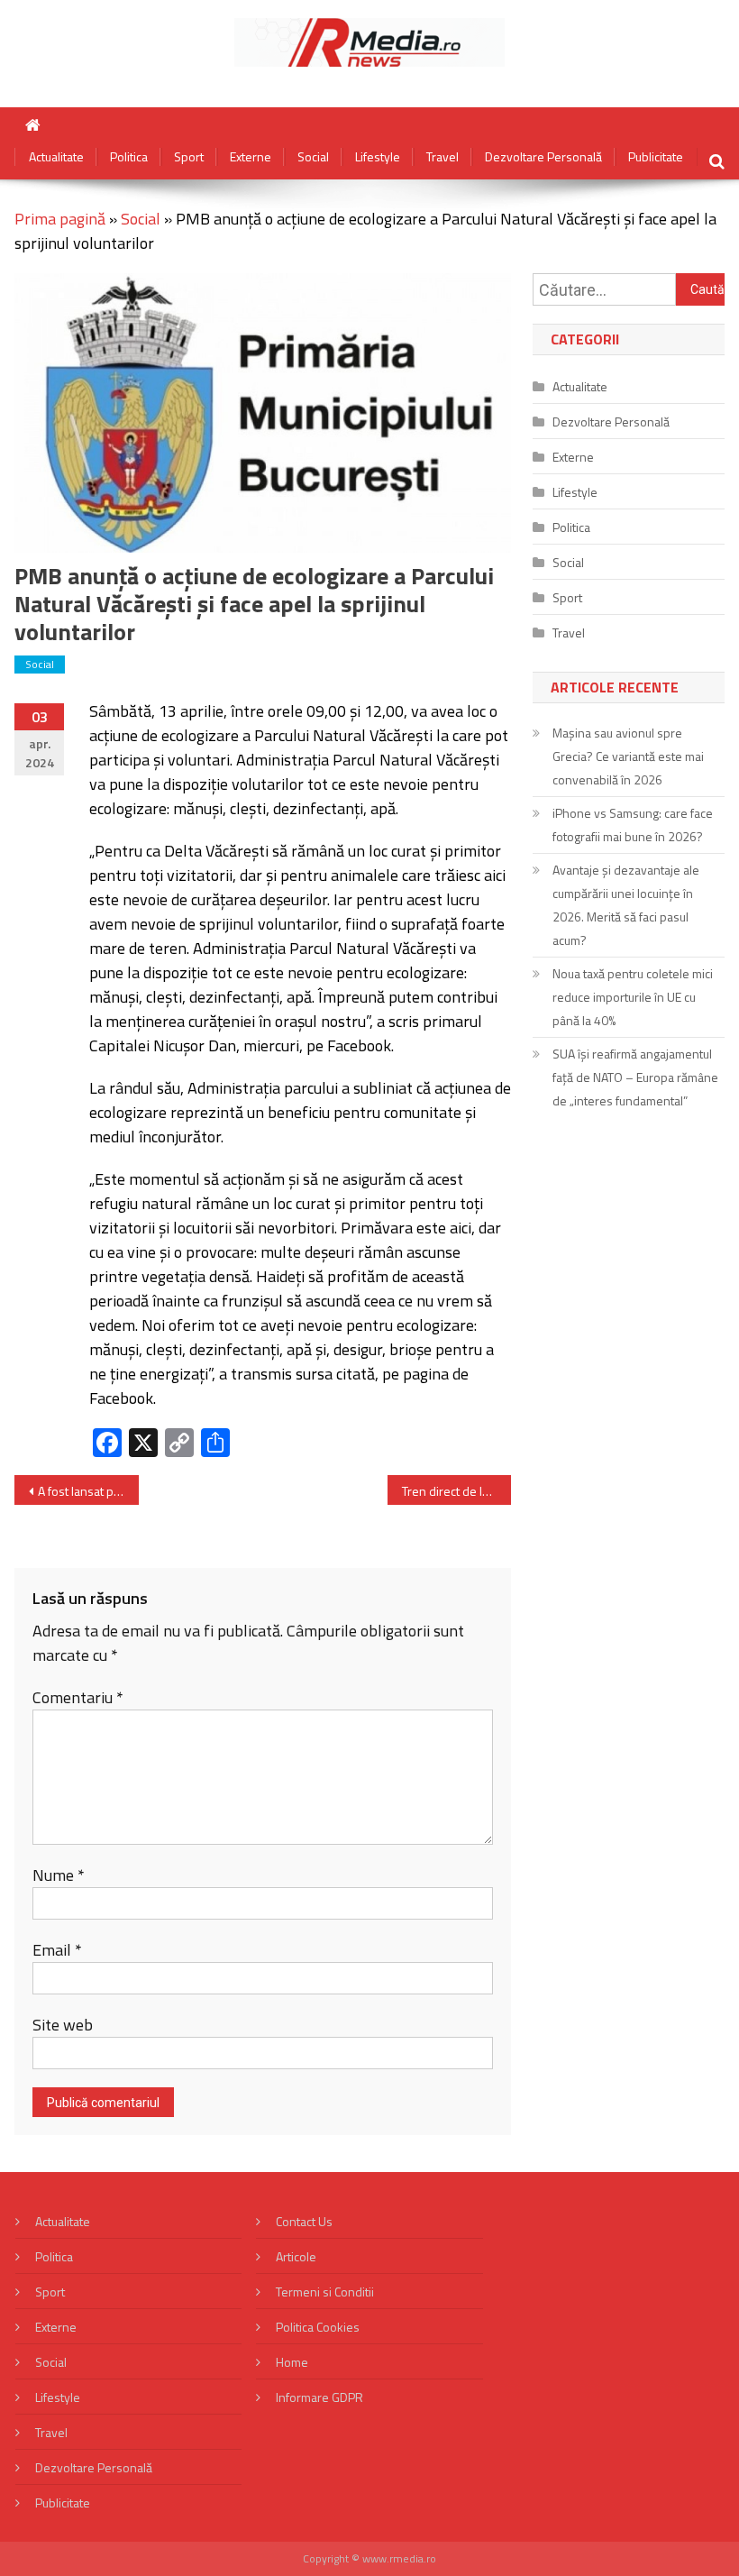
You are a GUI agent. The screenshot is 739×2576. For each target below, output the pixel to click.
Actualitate (56, 157)
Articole (296, 2256)
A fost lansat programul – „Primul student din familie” (88, 1491)
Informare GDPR (319, 2397)
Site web (63, 2025)
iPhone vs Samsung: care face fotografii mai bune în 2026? (633, 825)
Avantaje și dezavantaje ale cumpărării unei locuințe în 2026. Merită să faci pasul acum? (626, 905)
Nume (59, 1875)
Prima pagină (60, 219)
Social (313, 157)
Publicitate (656, 157)
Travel (442, 157)
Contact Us (304, 2221)
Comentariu (78, 1697)
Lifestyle (378, 157)
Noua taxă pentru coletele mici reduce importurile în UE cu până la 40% (633, 997)
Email (57, 1950)
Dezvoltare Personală (543, 157)
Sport (189, 157)
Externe (251, 157)
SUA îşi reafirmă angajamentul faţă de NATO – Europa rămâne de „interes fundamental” (635, 1077)
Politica (129, 157)
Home (292, 2362)
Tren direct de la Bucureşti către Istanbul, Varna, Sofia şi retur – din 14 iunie (457, 1491)
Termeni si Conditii (325, 2292)
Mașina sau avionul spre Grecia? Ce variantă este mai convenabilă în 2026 (628, 756)
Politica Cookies (318, 2327)
